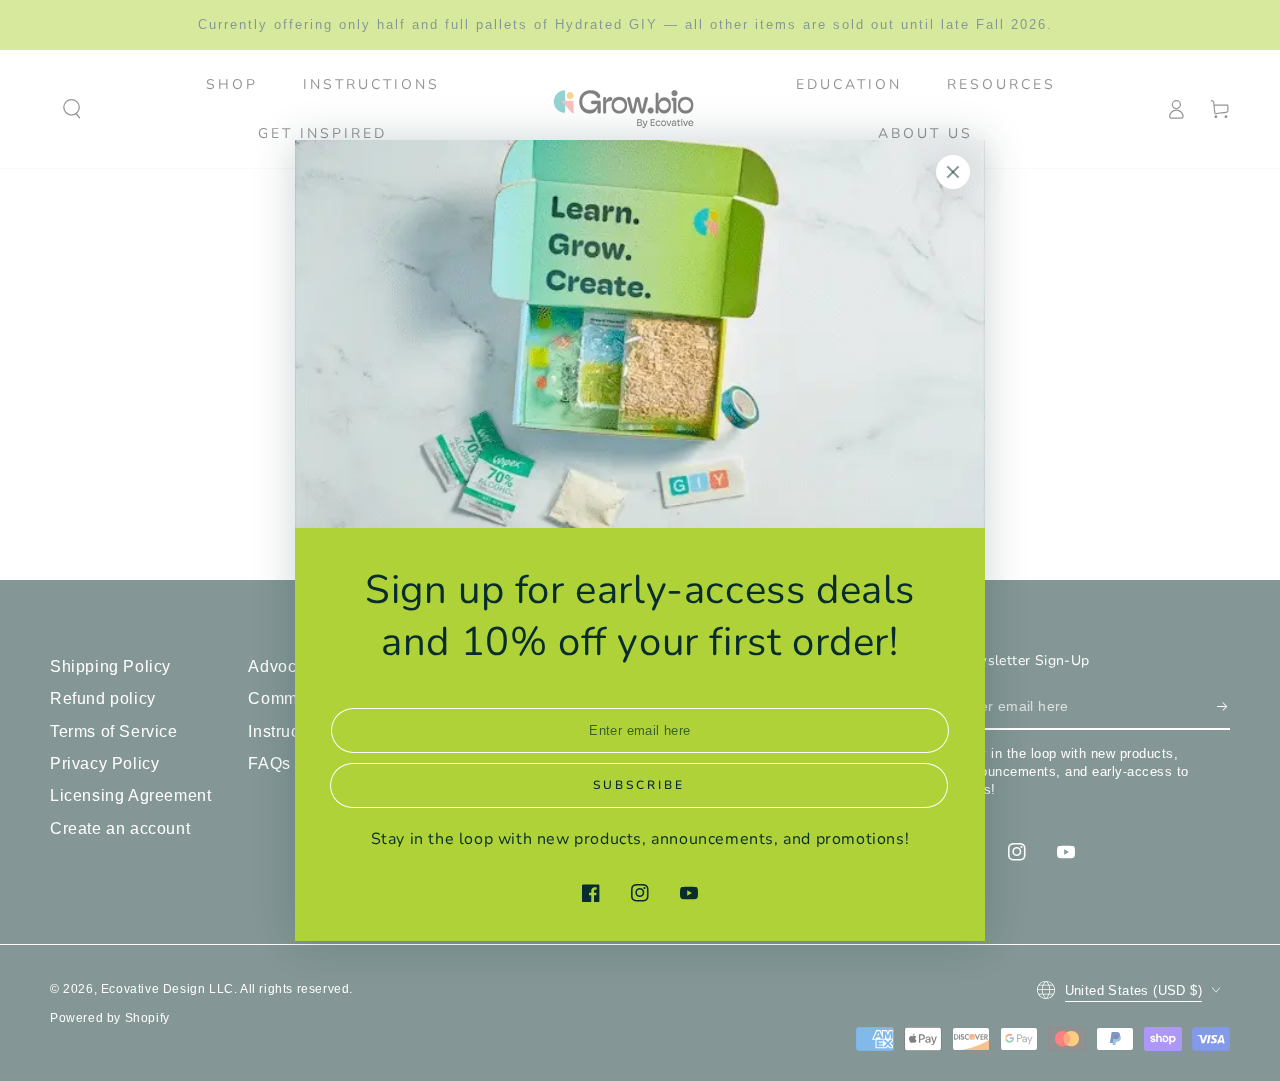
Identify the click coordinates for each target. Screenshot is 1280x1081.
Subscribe (639, 785)
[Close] (953, 172)
